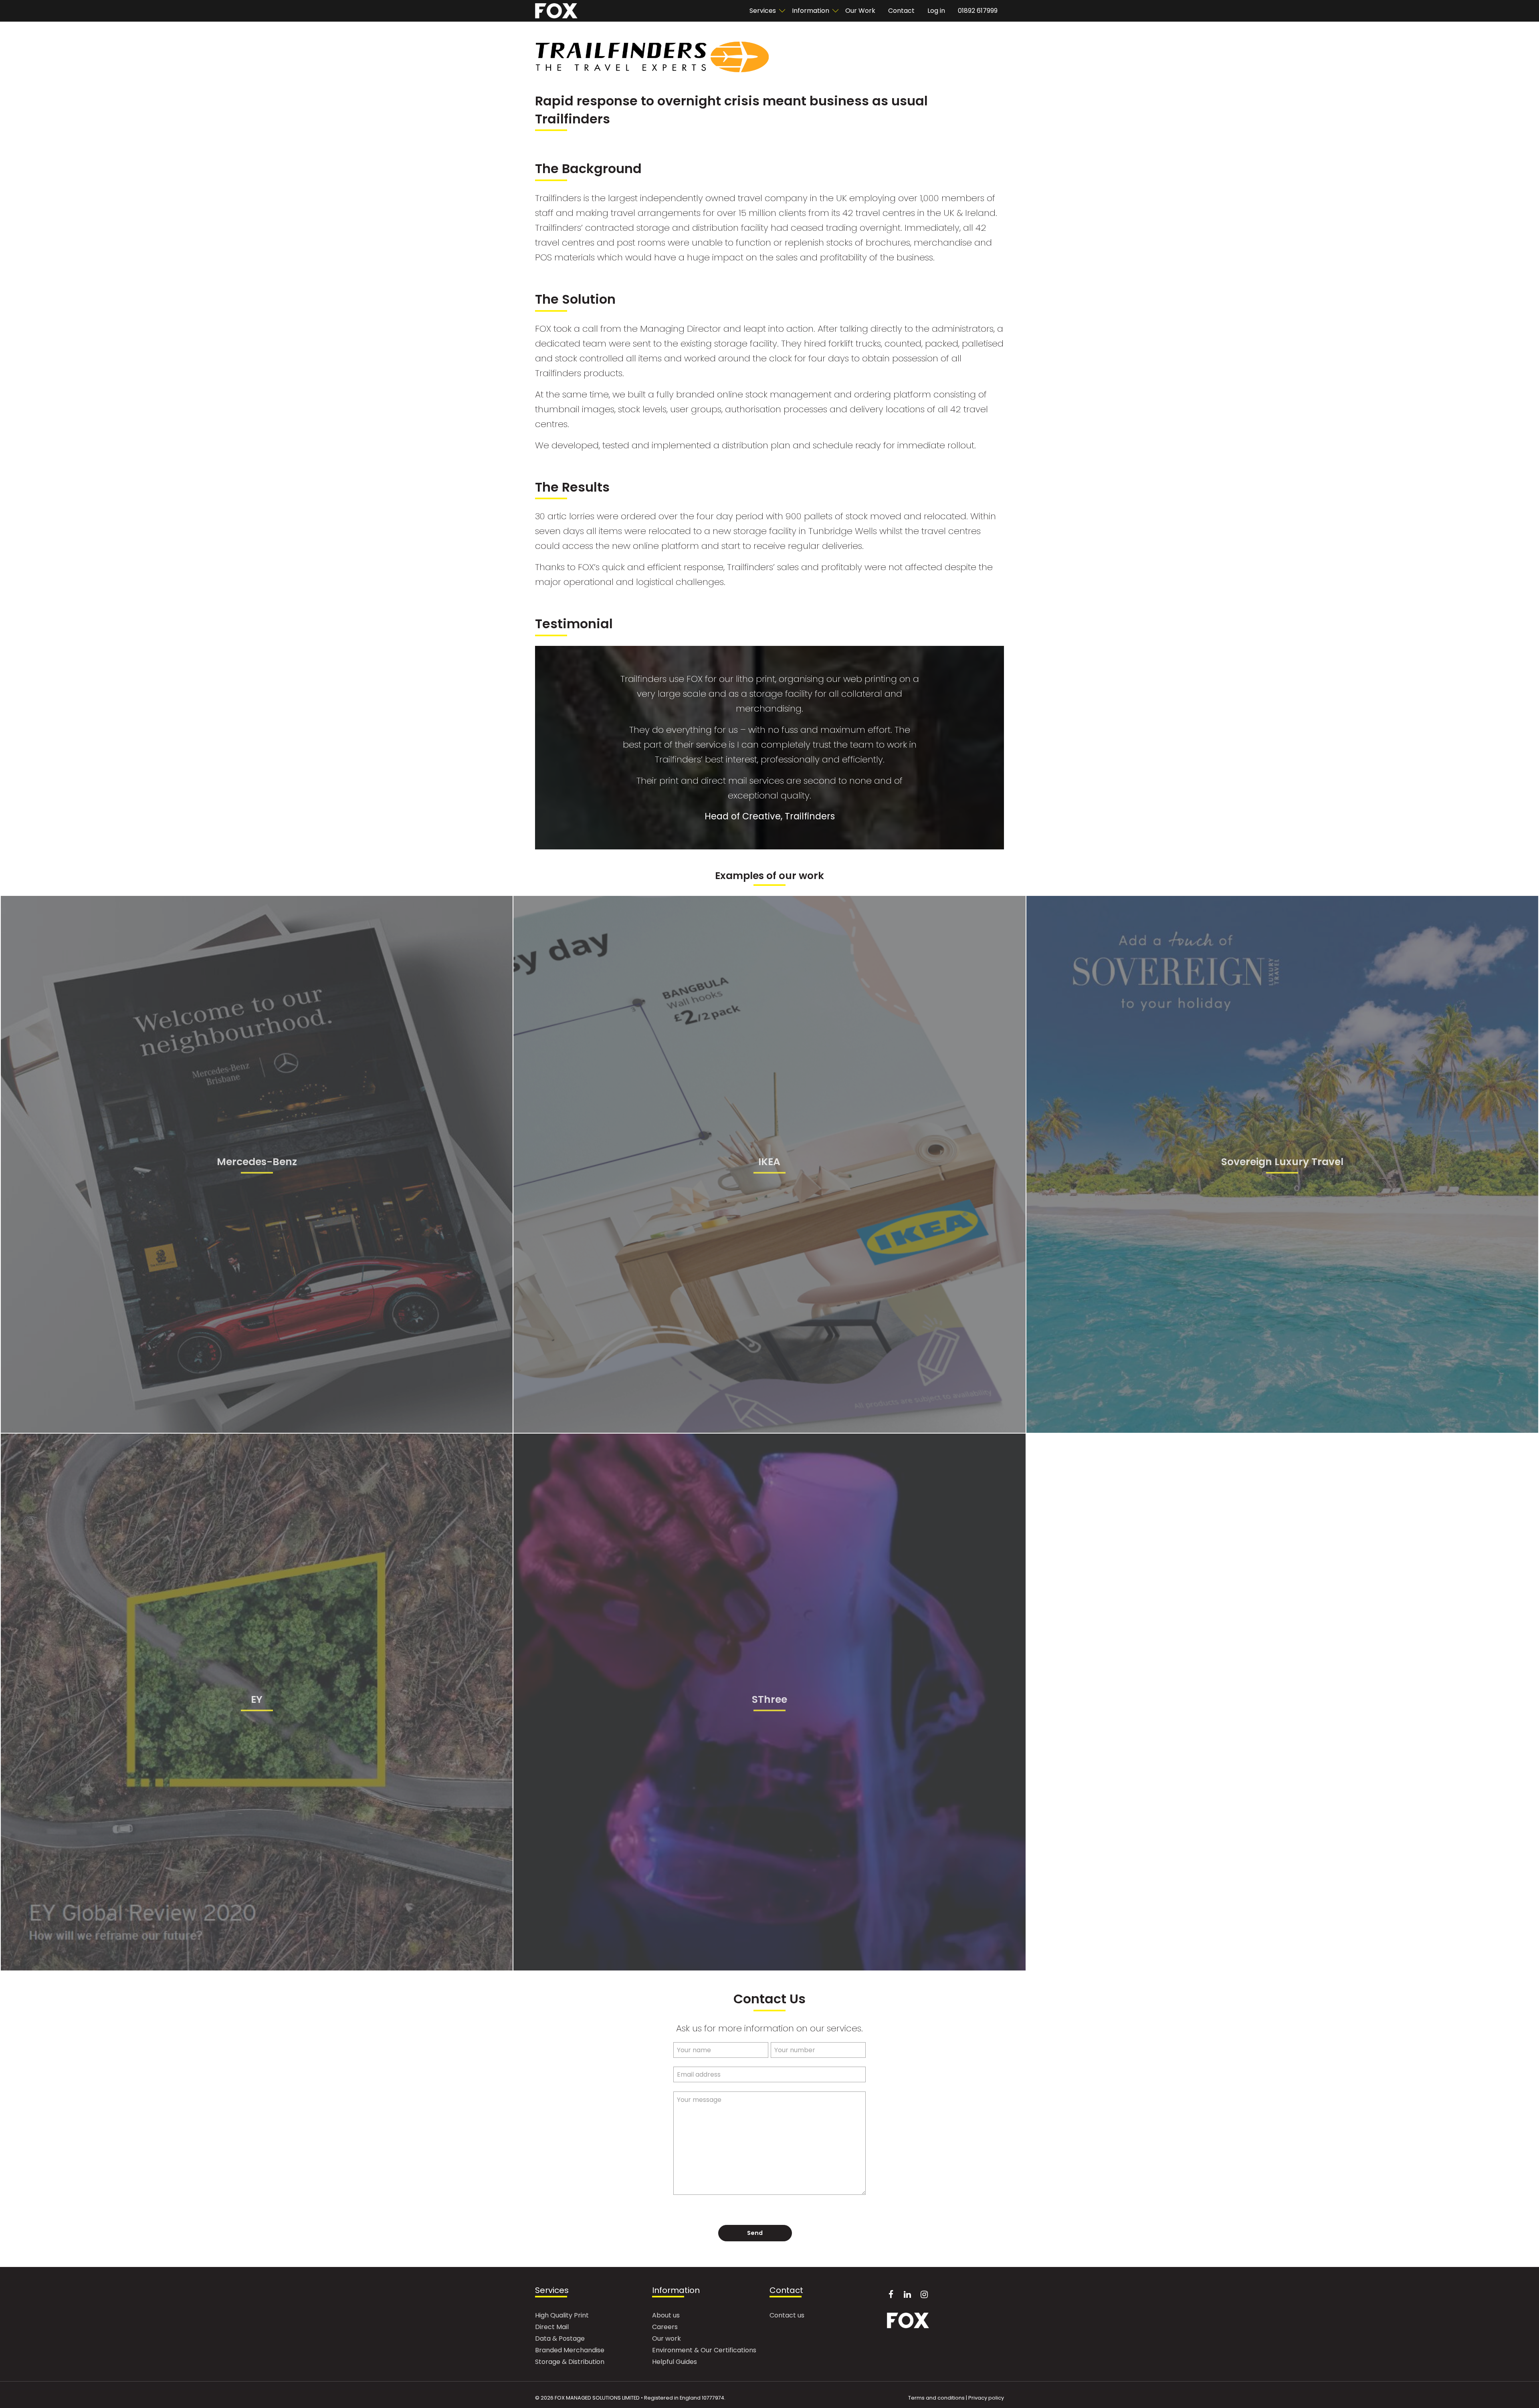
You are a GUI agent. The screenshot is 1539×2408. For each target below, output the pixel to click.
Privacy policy (986, 2398)
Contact (901, 11)
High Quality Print (562, 2316)
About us (666, 2316)
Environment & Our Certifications (704, 2351)
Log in (936, 11)
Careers (665, 2328)
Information (811, 11)
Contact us (787, 2316)
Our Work (860, 11)
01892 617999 (978, 11)
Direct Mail (552, 2328)
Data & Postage (560, 2339)
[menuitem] (764, 11)
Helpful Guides (675, 2363)
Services (552, 2291)
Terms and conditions (936, 2398)
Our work (666, 2339)
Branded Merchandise (570, 2351)
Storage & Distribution (570, 2363)
